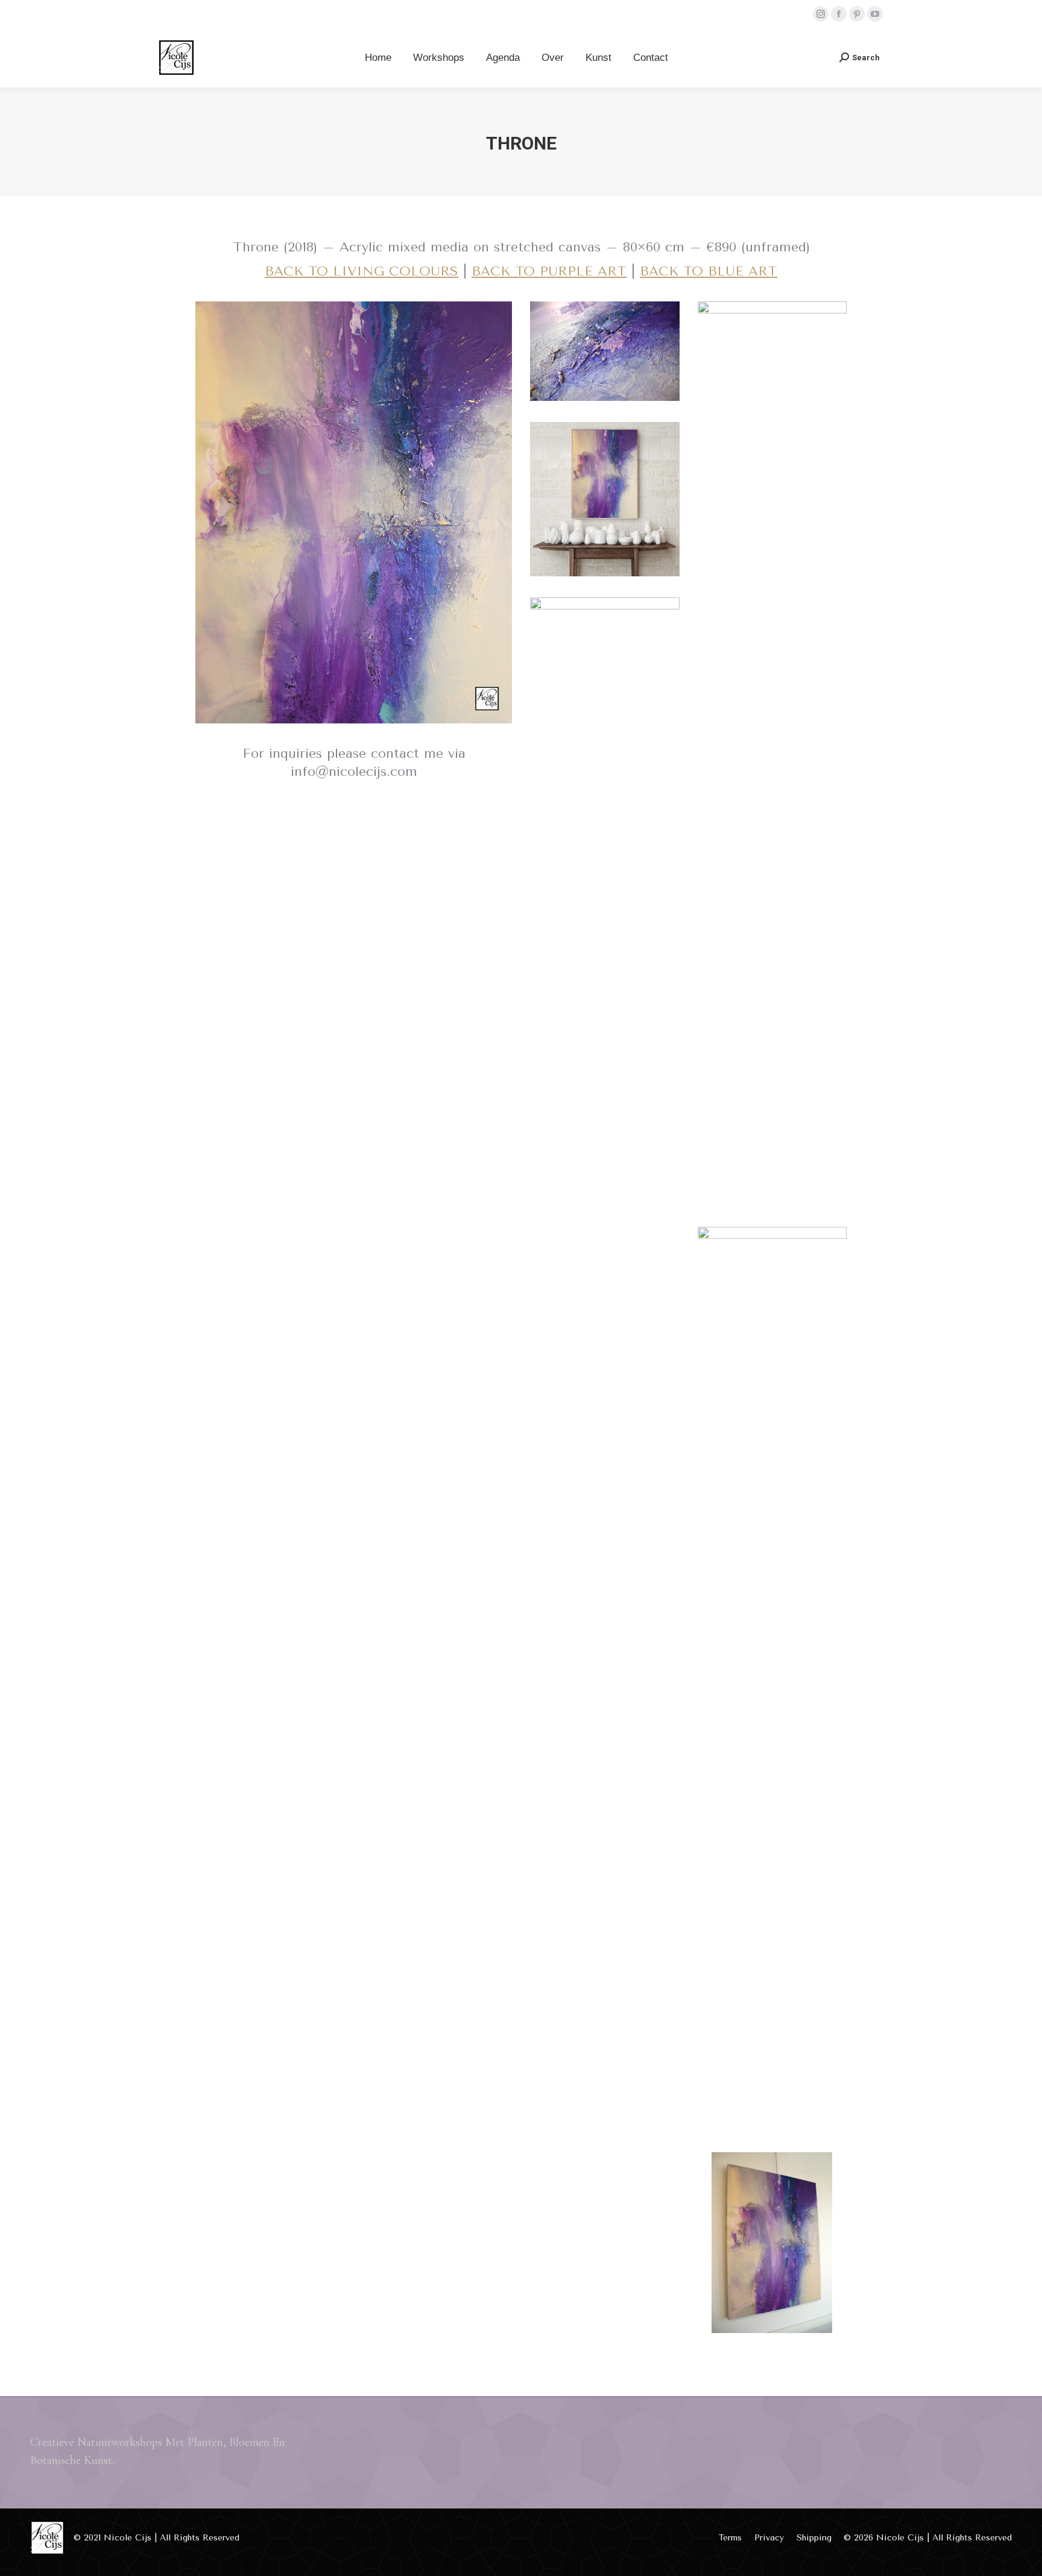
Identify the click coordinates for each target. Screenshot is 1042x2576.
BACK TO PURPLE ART (549, 271)
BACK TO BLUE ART (709, 271)
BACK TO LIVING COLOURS (362, 271)
